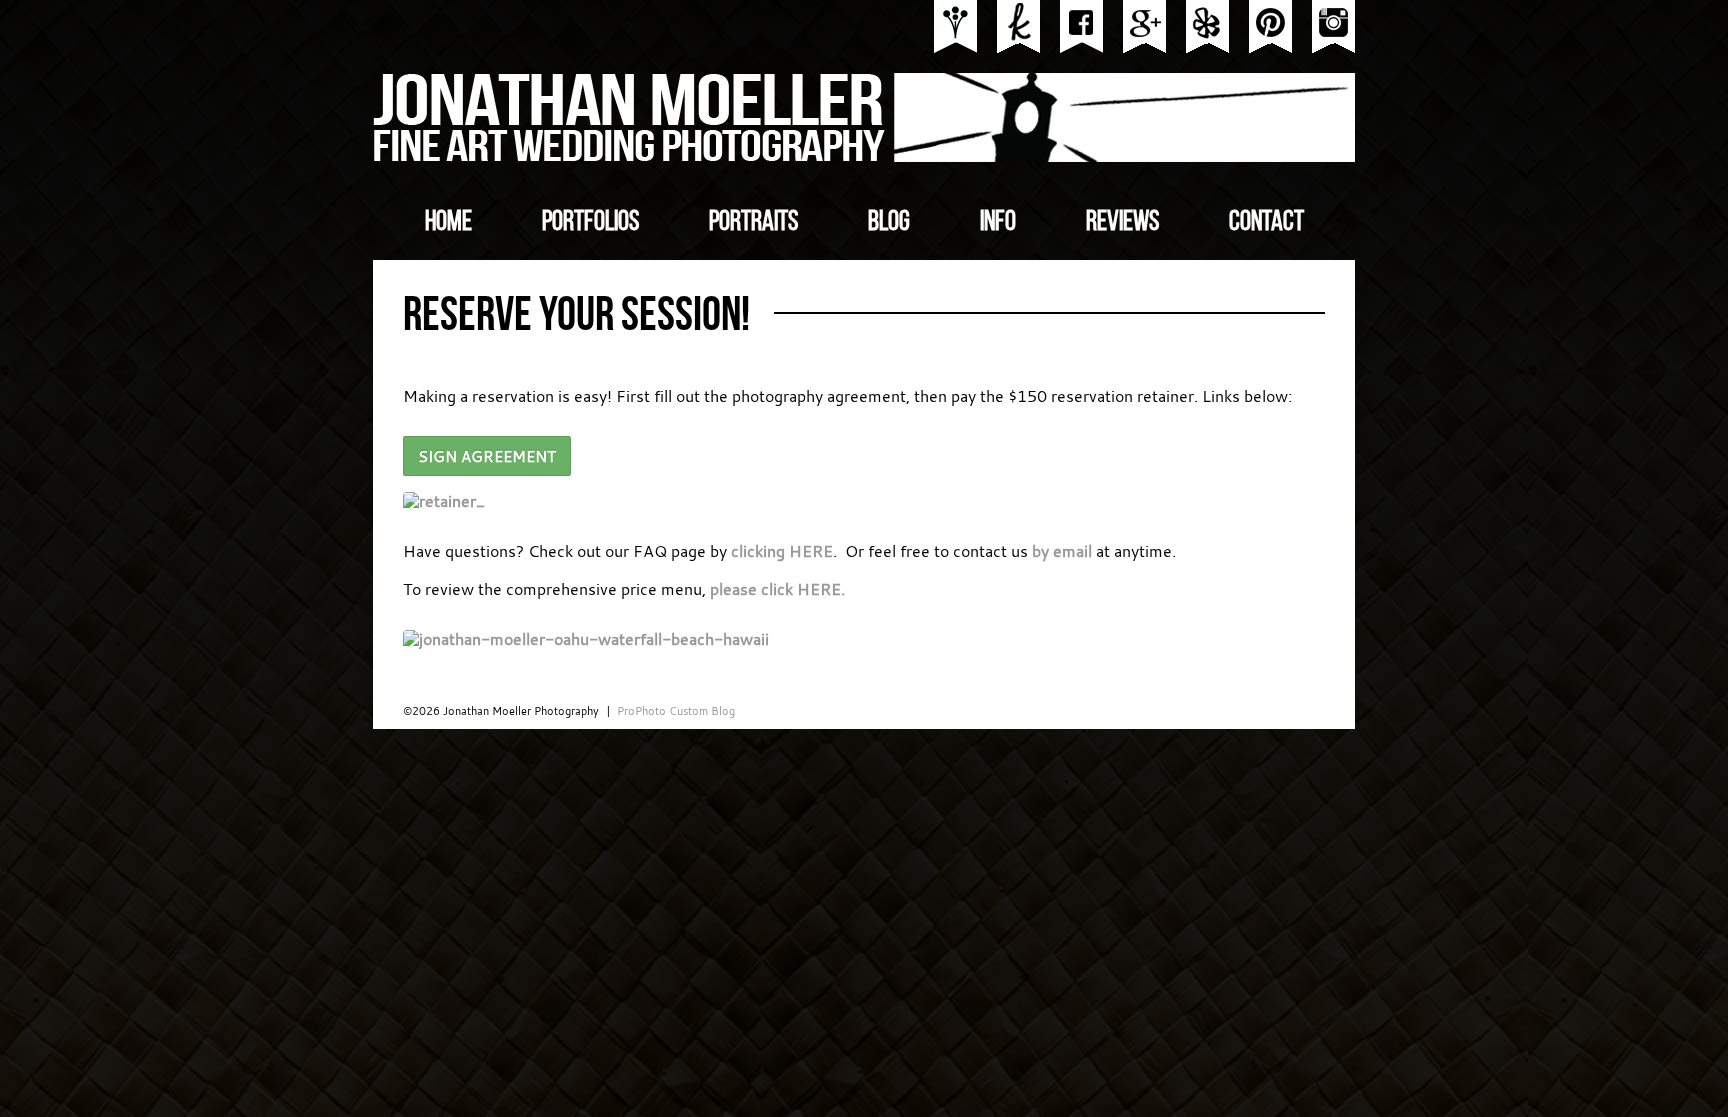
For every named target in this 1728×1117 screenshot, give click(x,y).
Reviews (1122, 221)
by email (1062, 551)
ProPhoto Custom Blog (676, 711)
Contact (1266, 221)
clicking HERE (782, 551)
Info (998, 221)
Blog (889, 221)
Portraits (753, 221)
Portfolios (590, 221)
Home (448, 221)
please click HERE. (777, 589)
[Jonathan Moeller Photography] (865, 156)
